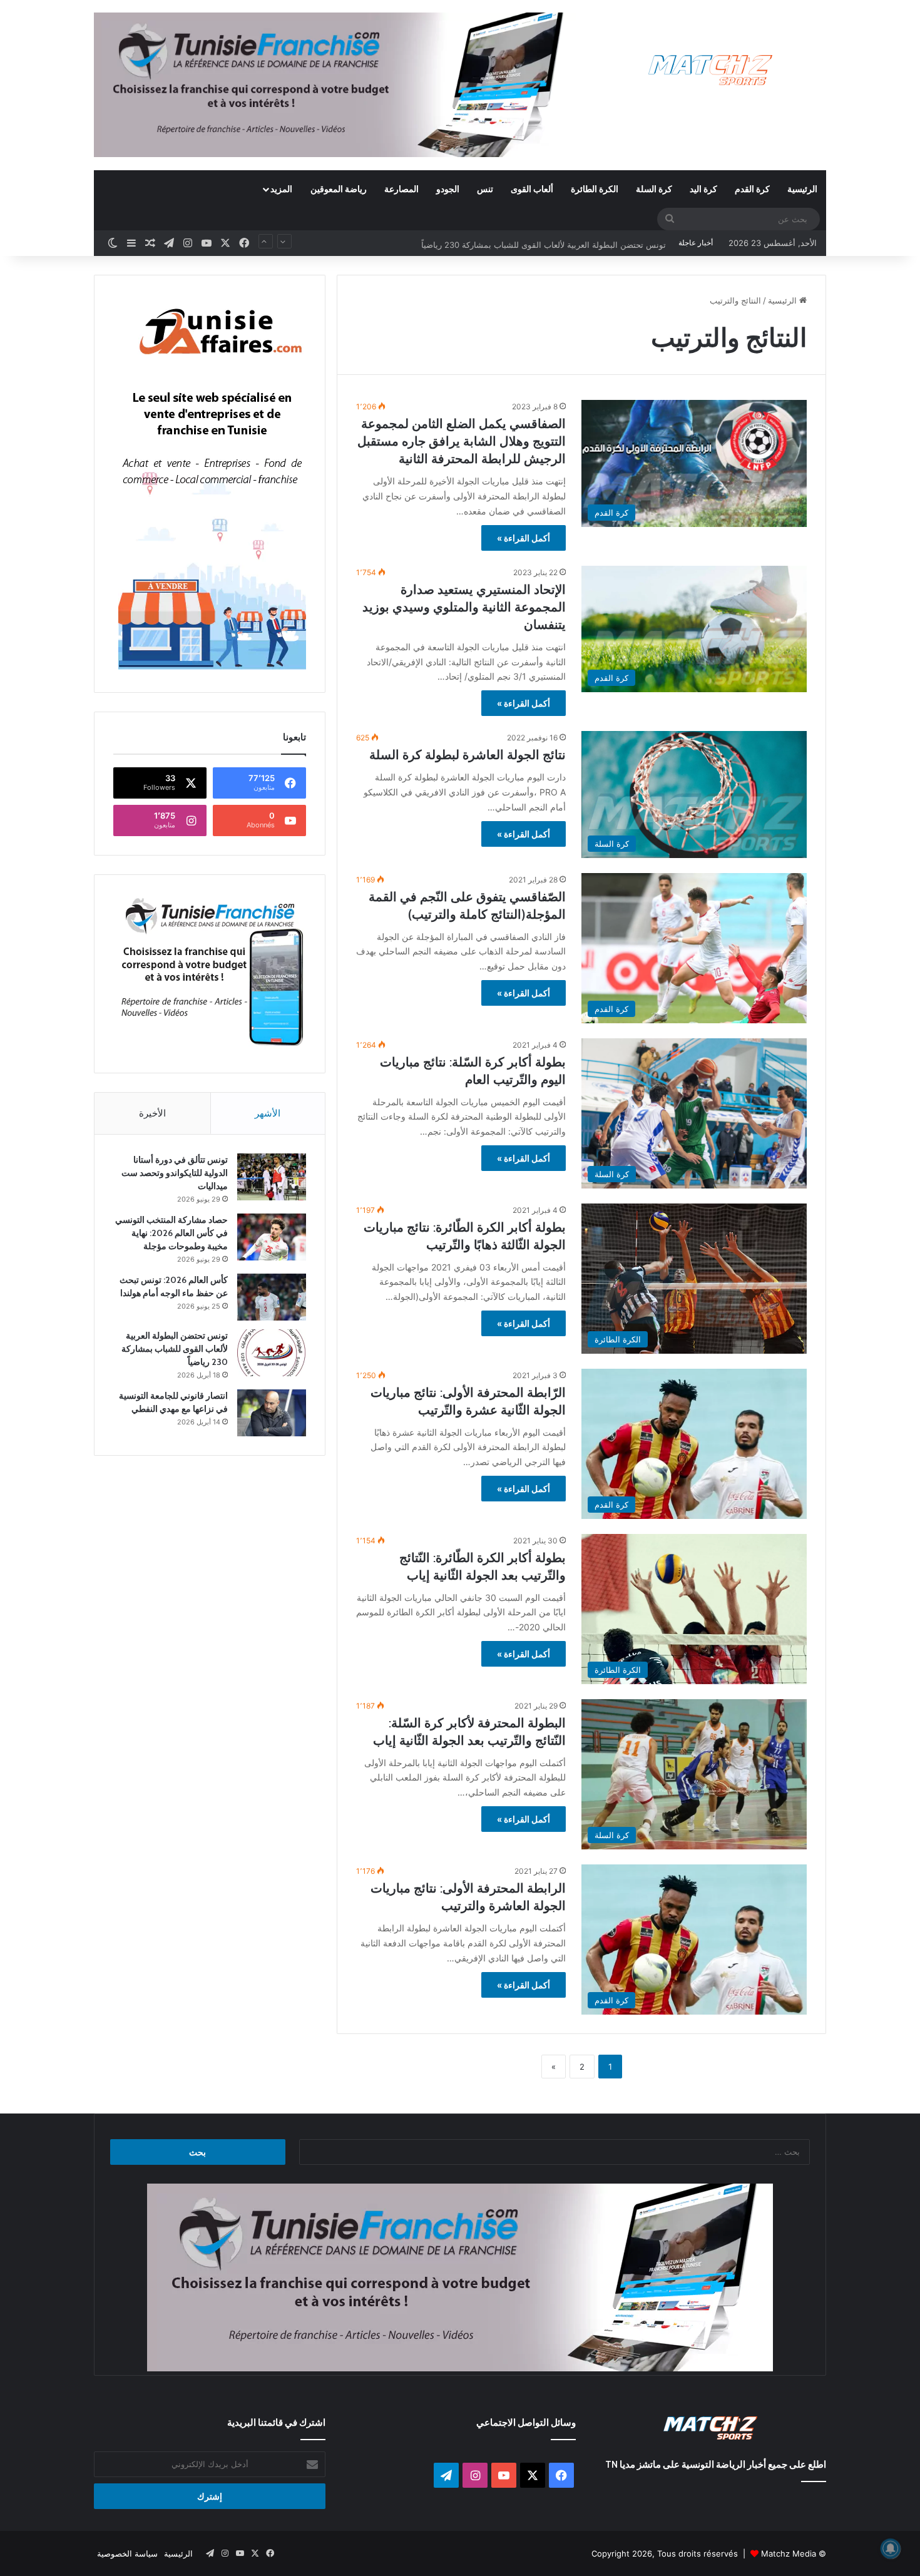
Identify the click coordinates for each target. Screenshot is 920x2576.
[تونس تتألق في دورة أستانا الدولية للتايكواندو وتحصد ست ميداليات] (272, 1177)
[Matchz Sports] (711, 70)
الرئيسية (802, 189)
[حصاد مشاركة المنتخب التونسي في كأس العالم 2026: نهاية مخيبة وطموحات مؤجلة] (272, 1237)
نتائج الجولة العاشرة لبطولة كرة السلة (468, 755)
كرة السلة (654, 189)
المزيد (281, 189)
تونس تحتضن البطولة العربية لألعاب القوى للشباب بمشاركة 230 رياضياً (544, 243)
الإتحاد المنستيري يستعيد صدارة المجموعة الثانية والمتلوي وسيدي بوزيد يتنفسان (464, 607)
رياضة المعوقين (339, 189)
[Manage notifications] (891, 2548)
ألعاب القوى (532, 189)
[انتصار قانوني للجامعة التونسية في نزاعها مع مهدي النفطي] (272, 1413)
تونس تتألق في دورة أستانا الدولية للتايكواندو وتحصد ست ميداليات (175, 1173)
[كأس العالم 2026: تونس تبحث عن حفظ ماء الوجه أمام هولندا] (272, 1297)
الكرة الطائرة (595, 189)
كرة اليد (703, 189)
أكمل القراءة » (524, 538)
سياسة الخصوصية (127, 2553)
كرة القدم (752, 189)
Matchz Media (789, 2553)
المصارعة (401, 189)
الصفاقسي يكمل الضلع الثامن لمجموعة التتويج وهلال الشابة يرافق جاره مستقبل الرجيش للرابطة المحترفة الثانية (462, 441)
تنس (485, 189)
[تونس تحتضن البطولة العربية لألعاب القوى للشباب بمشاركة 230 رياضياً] (272, 1353)
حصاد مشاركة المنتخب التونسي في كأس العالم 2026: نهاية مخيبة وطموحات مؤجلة (171, 1233)
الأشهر (268, 1113)
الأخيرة (152, 1113)
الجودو (448, 189)
